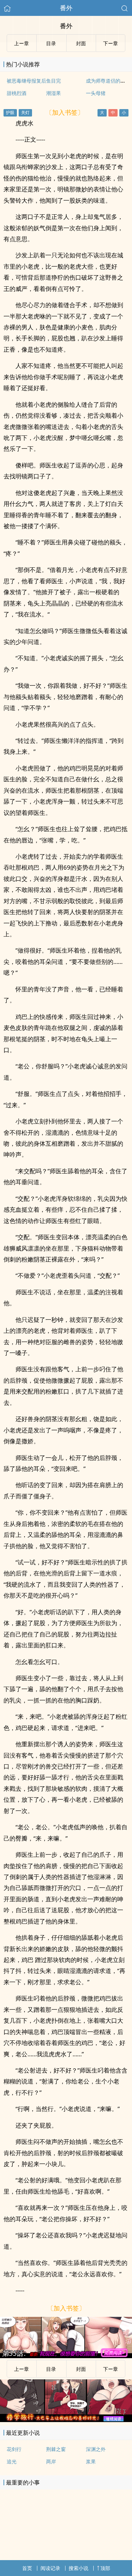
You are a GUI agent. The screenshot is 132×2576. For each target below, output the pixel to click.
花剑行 (14, 2449)
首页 (27, 2568)
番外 (66, 8)
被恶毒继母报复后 (26, 81)
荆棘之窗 (56, 2449)
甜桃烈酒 (17, 93)
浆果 (91, 2461)
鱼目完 (54, 81)
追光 (12, 2461)
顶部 (105, 2568)
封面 (81, 43)
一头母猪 (96, 93)
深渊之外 (96, 2449)
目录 (51, 43)
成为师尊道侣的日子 (108, 81)
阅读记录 (50, 2568)
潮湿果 (54, 93)
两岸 (51, 2461)
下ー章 (111, 43)
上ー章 (21, 43)
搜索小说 (78, 2568)
